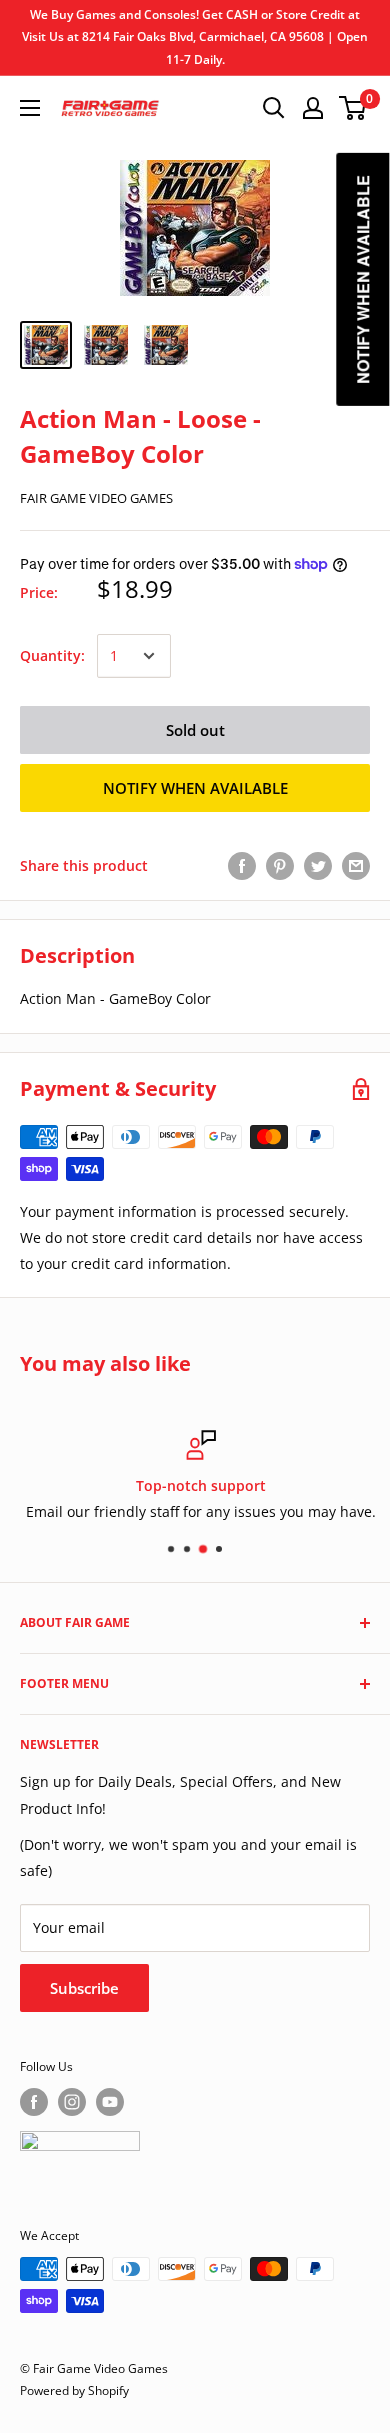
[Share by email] (356, 866)
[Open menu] (30, 108)
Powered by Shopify (74, 2390)
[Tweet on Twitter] (318, 866)
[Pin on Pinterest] (280, 866)
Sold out (195, 730)
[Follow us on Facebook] (34, 2102)
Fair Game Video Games (96, 498)
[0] (353, 108)
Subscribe (84, 1988)
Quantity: (52, 655)
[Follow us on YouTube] (110, 2102)
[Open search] (274, 108)
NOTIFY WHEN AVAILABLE (195, 788)
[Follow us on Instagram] (72, 2102)
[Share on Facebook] (242, 866)
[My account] (313, 108)
